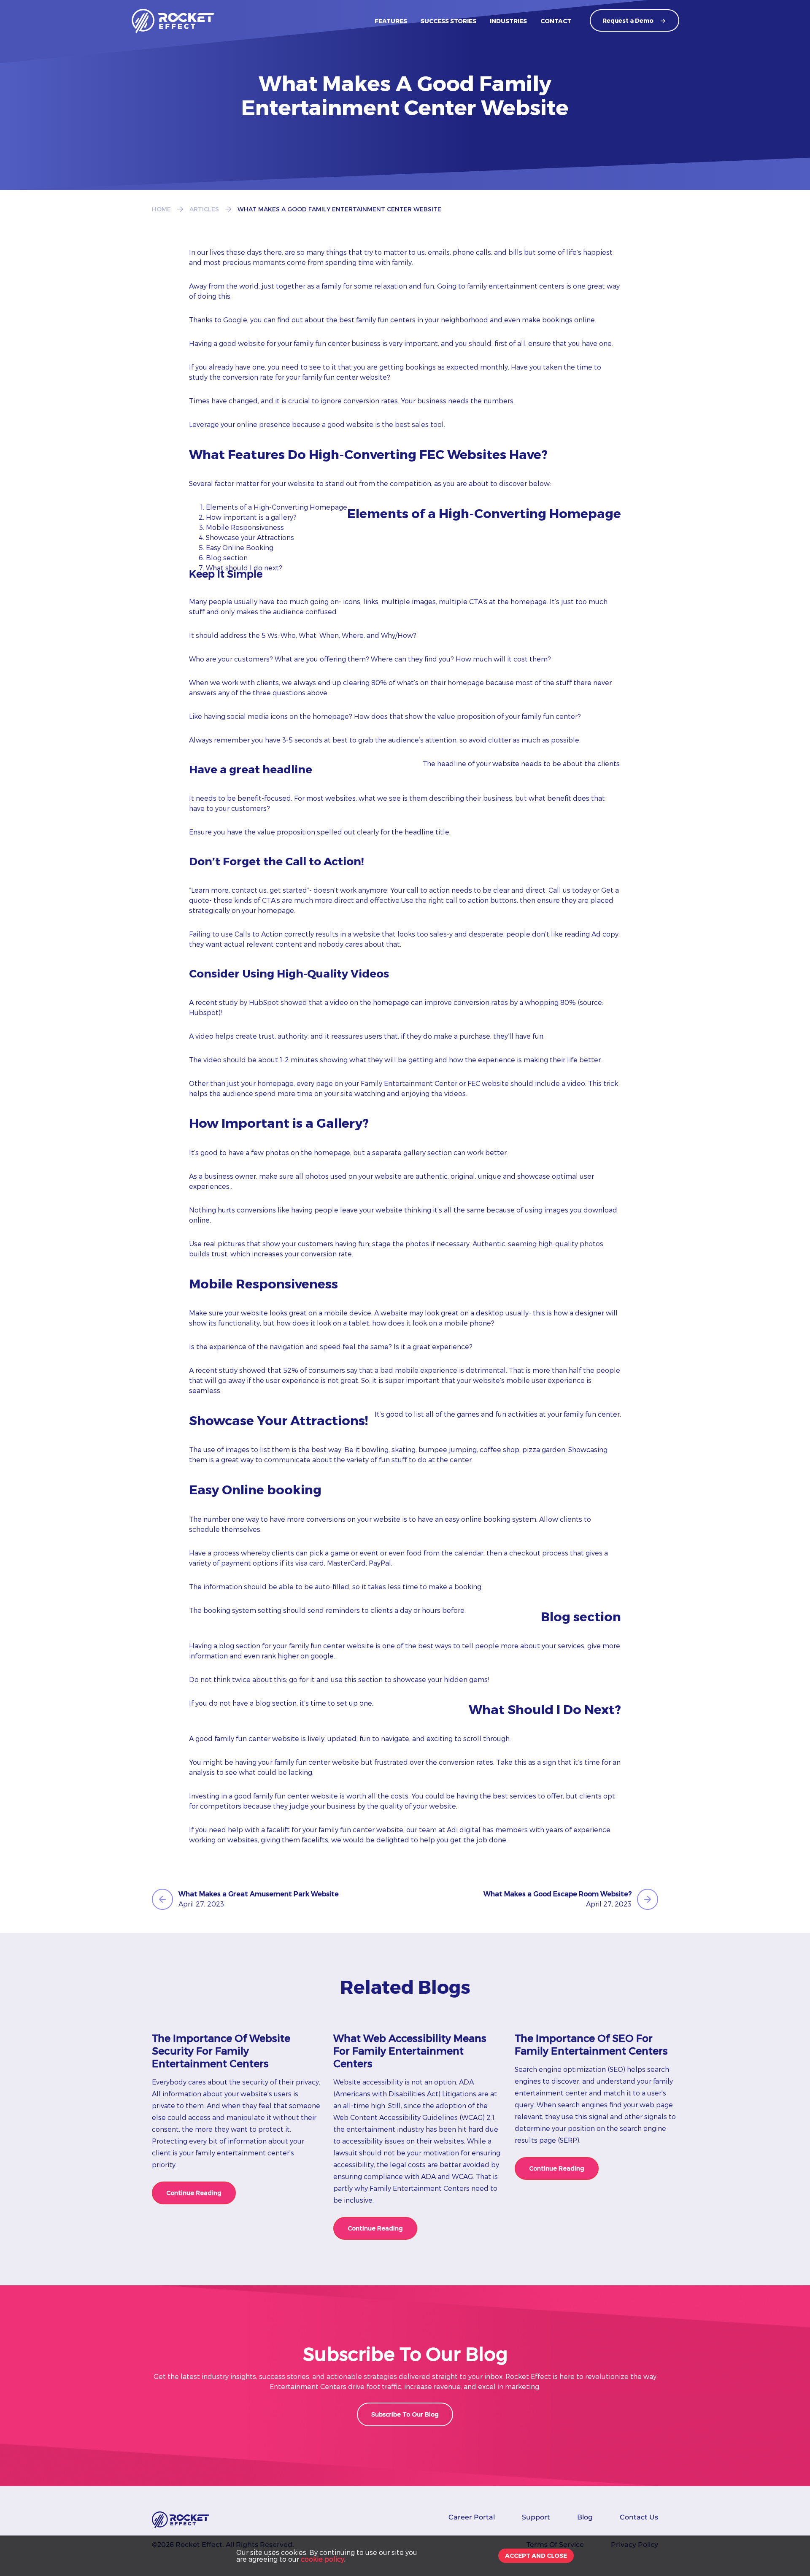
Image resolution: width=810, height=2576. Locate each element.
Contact (556, 21)
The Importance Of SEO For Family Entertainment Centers (591, 2044)
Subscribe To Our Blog (405, 2414)
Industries (508, 21)
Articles (204, 209)
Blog (585, 2517)
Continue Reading (194, 2193)
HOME (161, 209)
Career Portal (472, 2517)
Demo (628, 20)
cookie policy (323, 2559)
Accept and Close (536, 2556)
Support (536, 2517)
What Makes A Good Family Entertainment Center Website (339, 209)
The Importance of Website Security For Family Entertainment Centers (221, 2051)
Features (391, 21)
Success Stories (448, 21)
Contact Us (639, 2517)
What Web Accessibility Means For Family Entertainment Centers (410, 2051)
